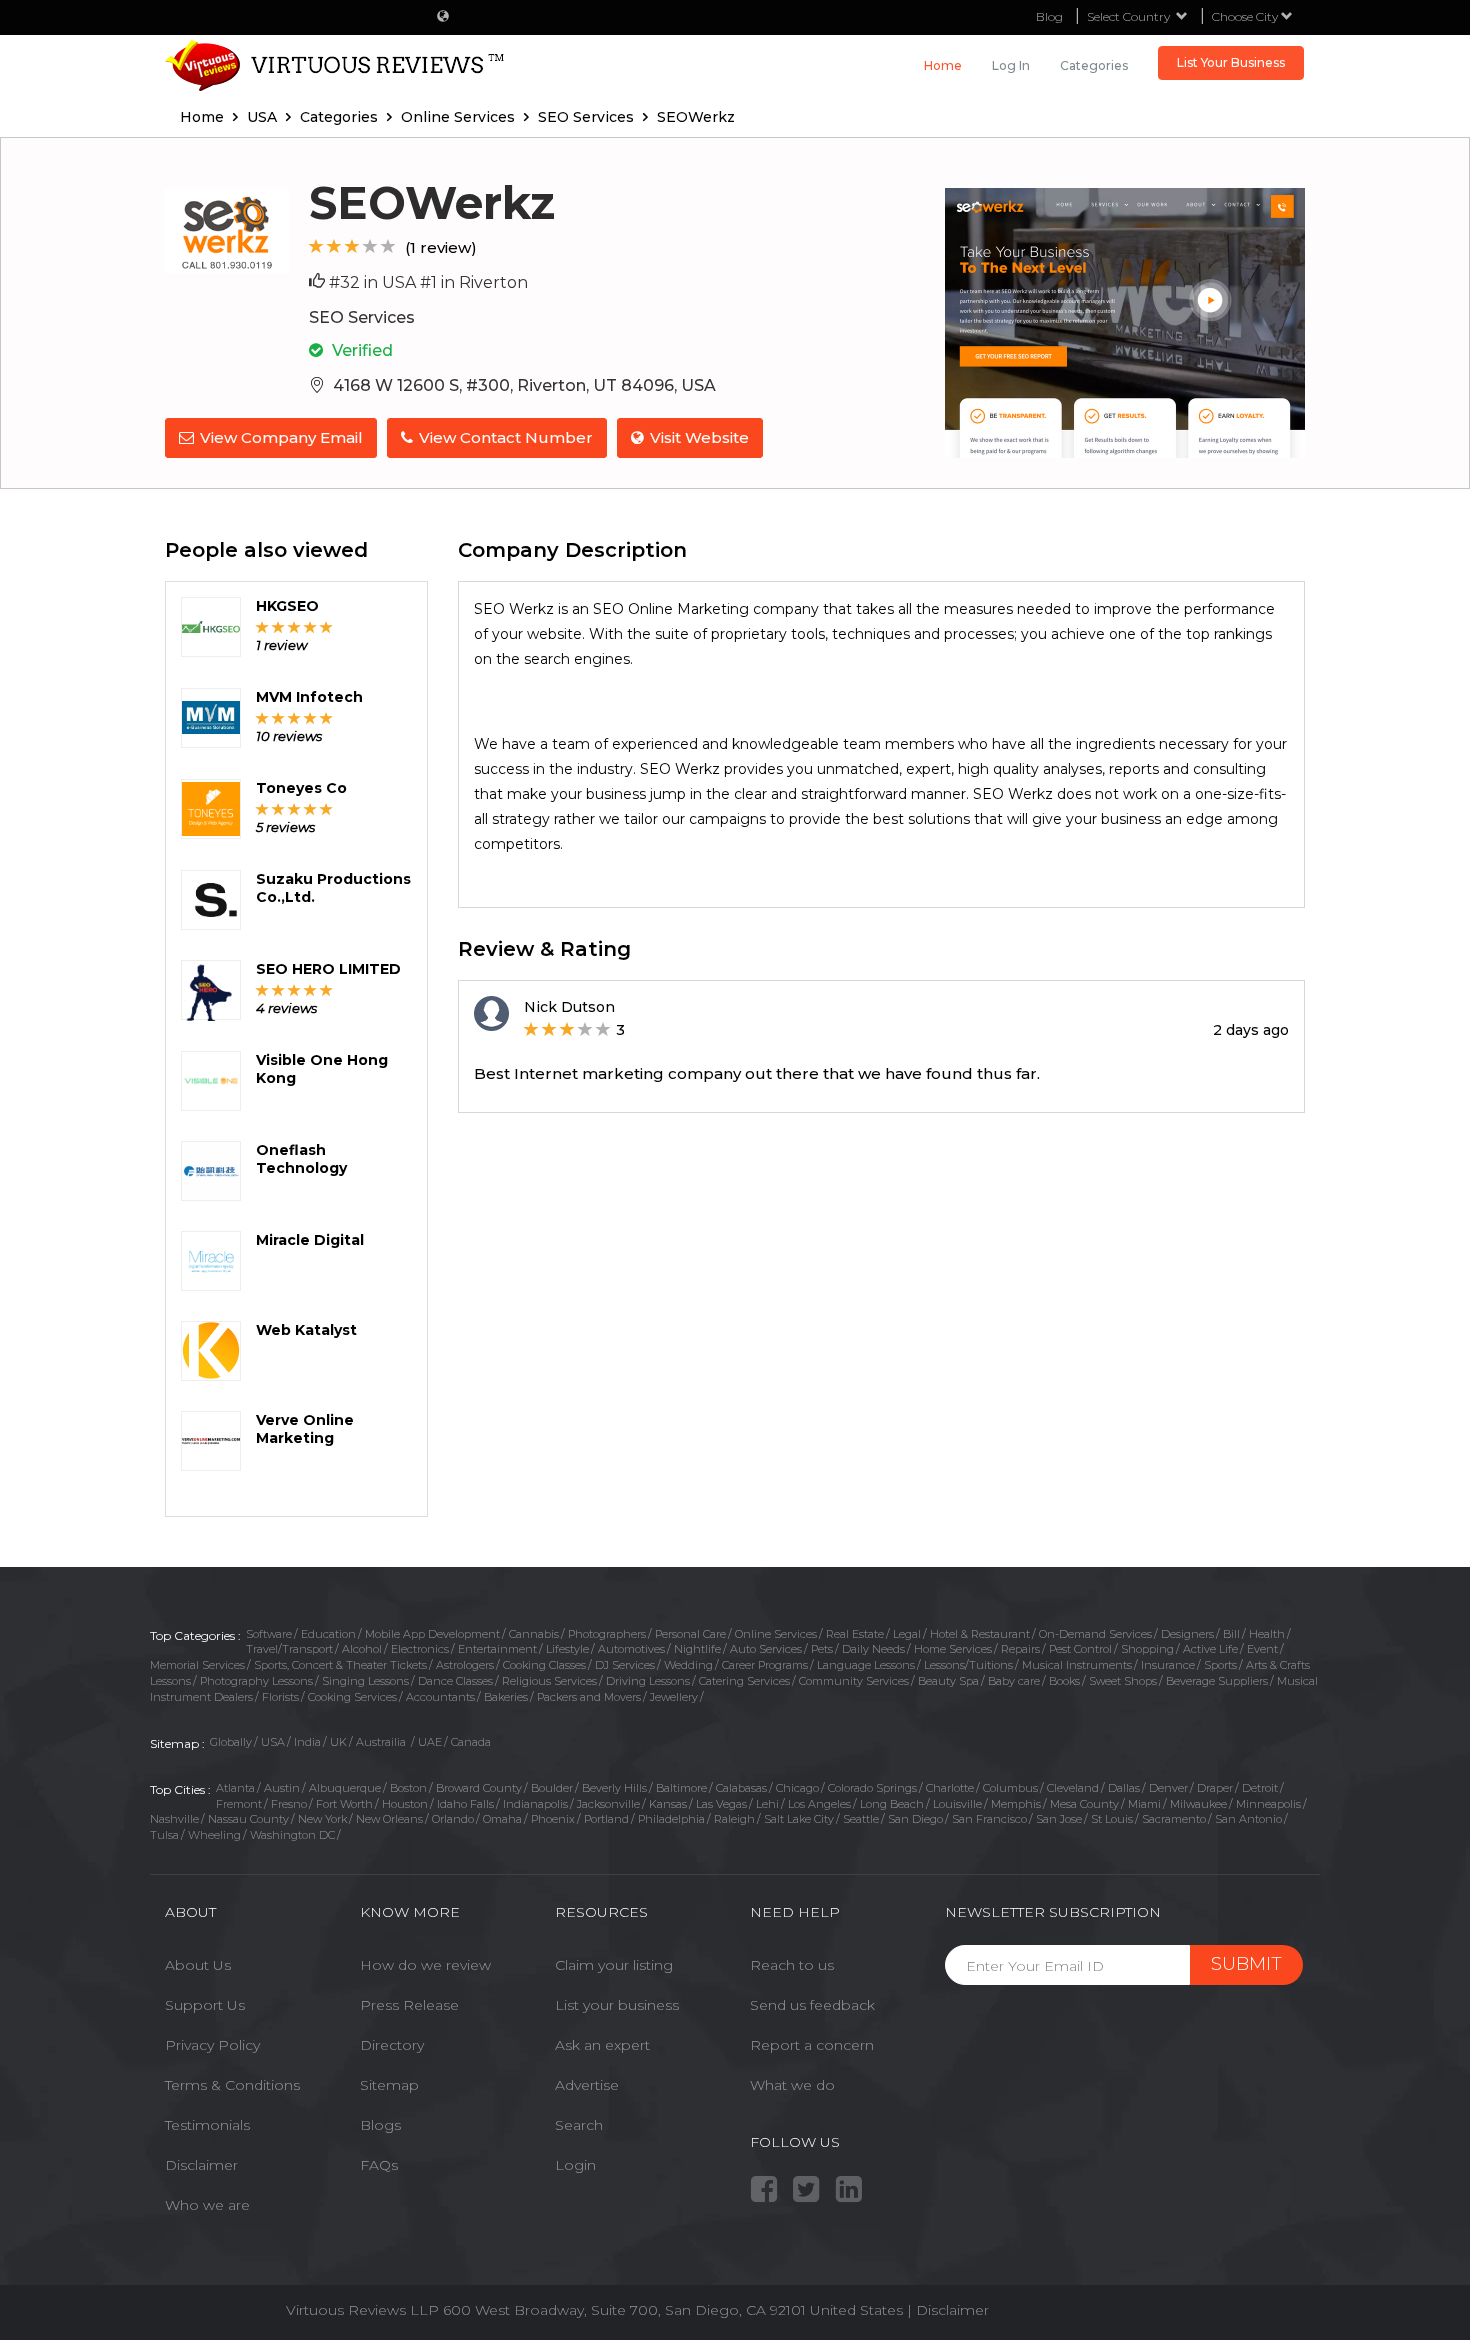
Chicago (797, 1788)
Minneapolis (1268, 1804)
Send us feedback (812, 2005)
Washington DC (292, 1835)
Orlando (453, 1819)
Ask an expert (602, 2045)
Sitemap (389, 2085)
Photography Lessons (256, 1681)
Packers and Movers (589, 1697)
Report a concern (812, 2045)
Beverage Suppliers (1217, 1681)
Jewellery (674, 1697)
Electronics (420, 1649)
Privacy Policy (212, 2045)
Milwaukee (1198, 1804)
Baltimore (681, 1788)
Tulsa (164, 1835)
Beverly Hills (614, 1788)
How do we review (425, 1965)
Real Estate (855, 1634)
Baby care (1014, 1681)
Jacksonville (608, 1804)
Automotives (631, 1649)
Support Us (205, 2005)
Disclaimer (201, 2165)
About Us (198, 1965)
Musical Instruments (1077, 1665)
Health (1267, 1634)
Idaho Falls (465, 1804)
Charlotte (950, 1788)
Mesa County (1084, 1804)
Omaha (502, 1819)
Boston (408, 1788)
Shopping (1147, 1649)
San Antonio (1248, 1819)
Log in (1011, 65)
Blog (1049, 16)
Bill (1231, 1634)
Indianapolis (535, 1804)
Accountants (440, 1697)
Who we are (207, 2205)
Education (328, 1634)
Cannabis (534, 1634)
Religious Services (549, 1681)
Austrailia (382, 1742)
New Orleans (389, 1819)
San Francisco (989, 1819)
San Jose (1059, 1819)
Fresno (289, 1804)
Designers (1187, 1634)
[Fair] (334, 246)
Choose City (1246, 16)
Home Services (953, 1649)
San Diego (915, 1819)
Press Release (409, 2005)
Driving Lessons (648, 1681)
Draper (1215, 1788)
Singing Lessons (365, 1681)
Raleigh (734, 1819)
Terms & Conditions (232, 2085)
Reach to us (792, 1965)
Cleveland (1073, 1788)
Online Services (776, 1634)
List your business (617, 2005)
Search (579, 2125)
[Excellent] (388, 246)
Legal (907, 1634)
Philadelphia (671, 1819)
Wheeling (214, 1835)
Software (269, 1634)
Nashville (174, 1819)
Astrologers (465, 1665)
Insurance (1168, 1665)
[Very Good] (370, 246)
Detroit (1260, 1788)
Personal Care (690, 1634)
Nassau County (248, 1819)
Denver (1168, 1788)
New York (322, 1819)
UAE (430, 1742)
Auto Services (766, 1649)
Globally (231, 1742)
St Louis (1112, 1819)
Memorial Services (197, 1665)
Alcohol (362, 1649)
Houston (405, 1804)
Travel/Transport (289, 1649)
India (307, 1742)
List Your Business (1231, 62)
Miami (1144, 1804)
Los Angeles (819, 1804)
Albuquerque (345, 1788)
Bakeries (506, 1697)
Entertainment (497, 1649)
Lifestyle (567, 1649)
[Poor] (316, 246)
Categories (1094, 65)
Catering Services (744, 1681)
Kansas (668, 1804)
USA (273, 1742)
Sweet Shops (1123, 1681)
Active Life (1210, 1649)
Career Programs (765, 1665)
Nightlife (697, 1649)
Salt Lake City (799, 1819)
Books (1064, 1681)
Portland (606, 1819)
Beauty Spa (948, 1681)
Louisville (957, 1804)
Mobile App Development (432, 1634)
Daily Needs (873, 1649)
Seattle (861, 1819)
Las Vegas (721, 1804)
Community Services (854, 1681)
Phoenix (553, 1819)
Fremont (239, 1804)
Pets (822, 1649)
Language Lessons (866, 1665)
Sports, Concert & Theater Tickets (340, 1665)
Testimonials (207, 2125)
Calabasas (741, 1788)
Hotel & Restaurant (980, 1634)
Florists (280, 1697)
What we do (792, 2085)
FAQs (379, 2165)
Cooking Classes (544, 1665)
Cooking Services (352, 1697)
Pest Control (1080, 1649)
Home (943, 65)
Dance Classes (455, 1681)
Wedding (688, 1665)
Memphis (1016, 1804)
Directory (392, 2045)
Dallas (1124, 1788)
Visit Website (699, 437)
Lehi (767, 1804)
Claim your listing (614, 1965)
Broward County (479, 1788)
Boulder (552, 1788)
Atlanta (235, 1788)
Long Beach (892, 1804)
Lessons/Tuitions (968, 1665)
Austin (282, 1788)
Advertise (587, 2085)
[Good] (352, 246)
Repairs (1020, 1649)
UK (338, 1742)
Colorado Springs (872, 1788)
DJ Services (625, 1665)
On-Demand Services (1095, 1634)
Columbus (1010, 1788)
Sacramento (1174, 1819)
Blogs (380, 2125)
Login (575, 2165)
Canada (471, 1742)
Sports (1220, 1665)
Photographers (607, 1634)
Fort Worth (344, 1804)
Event (1262, 1649)
